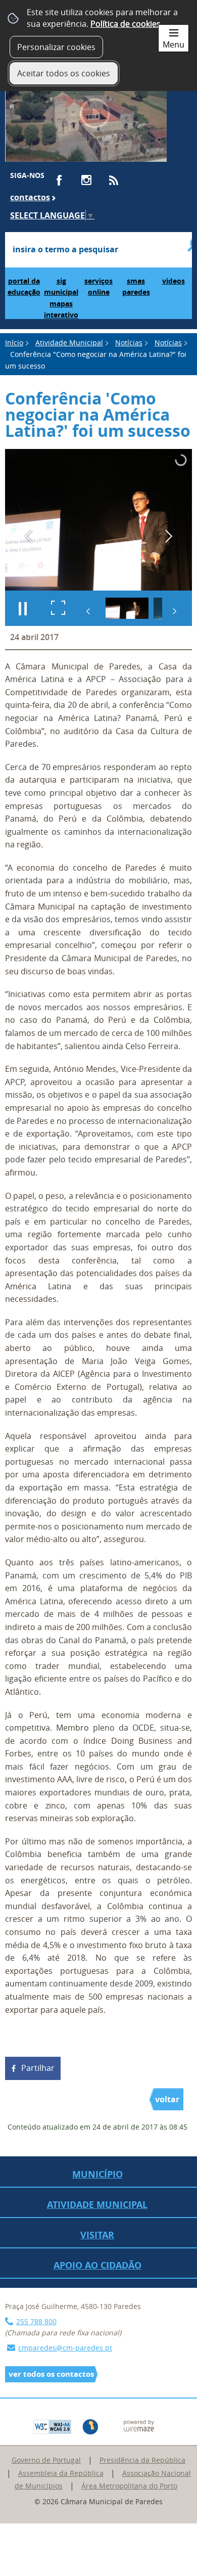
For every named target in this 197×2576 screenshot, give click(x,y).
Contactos (30, 197)
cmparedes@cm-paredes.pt (65, 2348)
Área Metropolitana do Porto (129, 2486)
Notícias (129, 343)
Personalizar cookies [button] (56, 47)
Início (14, 343)
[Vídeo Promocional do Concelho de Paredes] (86, 118)
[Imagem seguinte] (168, 536)
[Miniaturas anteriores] (88, 611)
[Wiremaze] (139, 2425)
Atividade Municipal (69, 343)
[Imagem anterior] (29, 536)
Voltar (167, 2099)
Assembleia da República (61, 2473)
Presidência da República (142, 2460)
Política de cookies (126, 24)
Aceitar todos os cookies (64, 73)
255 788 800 (36, 2321)
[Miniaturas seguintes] (174, 611)
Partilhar (38, 2068)
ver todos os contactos (51, 2374)
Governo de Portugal (46, 2460)
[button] (127, 608)
